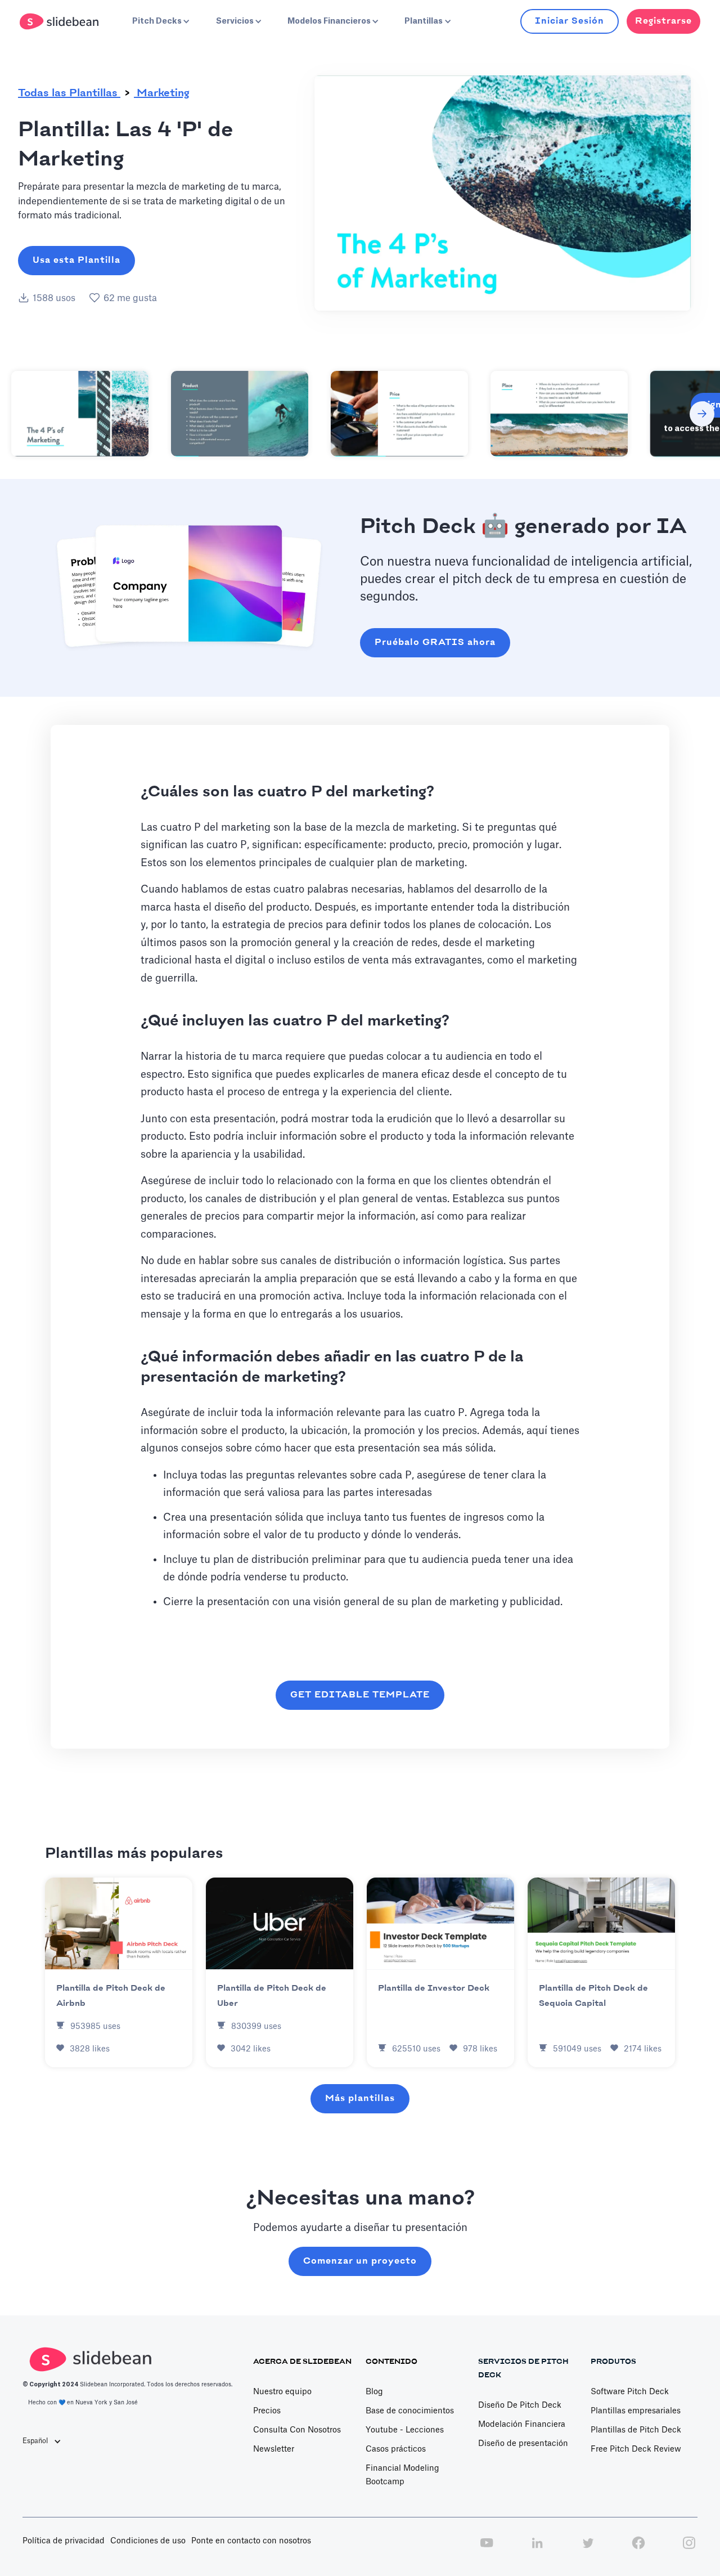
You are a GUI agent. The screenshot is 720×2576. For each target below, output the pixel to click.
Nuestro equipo (282, 2392)
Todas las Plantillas (69, 93)
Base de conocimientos (410, 2411)
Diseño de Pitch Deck (520, 2405)
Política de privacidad (64, 2541)
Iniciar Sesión (570, 21)
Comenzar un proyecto (360, 2261)
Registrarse (663, 21)
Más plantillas (360, 2098)
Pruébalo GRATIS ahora (435, 642)
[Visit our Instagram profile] (689, 2549)
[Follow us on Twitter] (588, 2549)
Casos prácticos (396, 2449)
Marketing (162, 93)
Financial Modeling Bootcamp (402, 2475)
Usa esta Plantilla (76, 260)
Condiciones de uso (148, 2541)
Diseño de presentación (523, 2444)
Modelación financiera (522, 2425)
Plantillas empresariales (636, 2411)
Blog (374, 2392)
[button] (160, 21)
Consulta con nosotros (297, 2430)
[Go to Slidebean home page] (60, 21)
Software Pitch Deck (630, 2392)
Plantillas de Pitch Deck (636, 2430)
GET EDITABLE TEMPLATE (360, 1695)
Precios (267, 2411)
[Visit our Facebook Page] (638, 2549)
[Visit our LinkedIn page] (537, 2549)
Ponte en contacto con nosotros (251, 2541)
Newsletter (274, 2449)
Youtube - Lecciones (405, 2430)
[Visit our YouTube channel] (487, 2549)
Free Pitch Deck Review (636, 2449)
